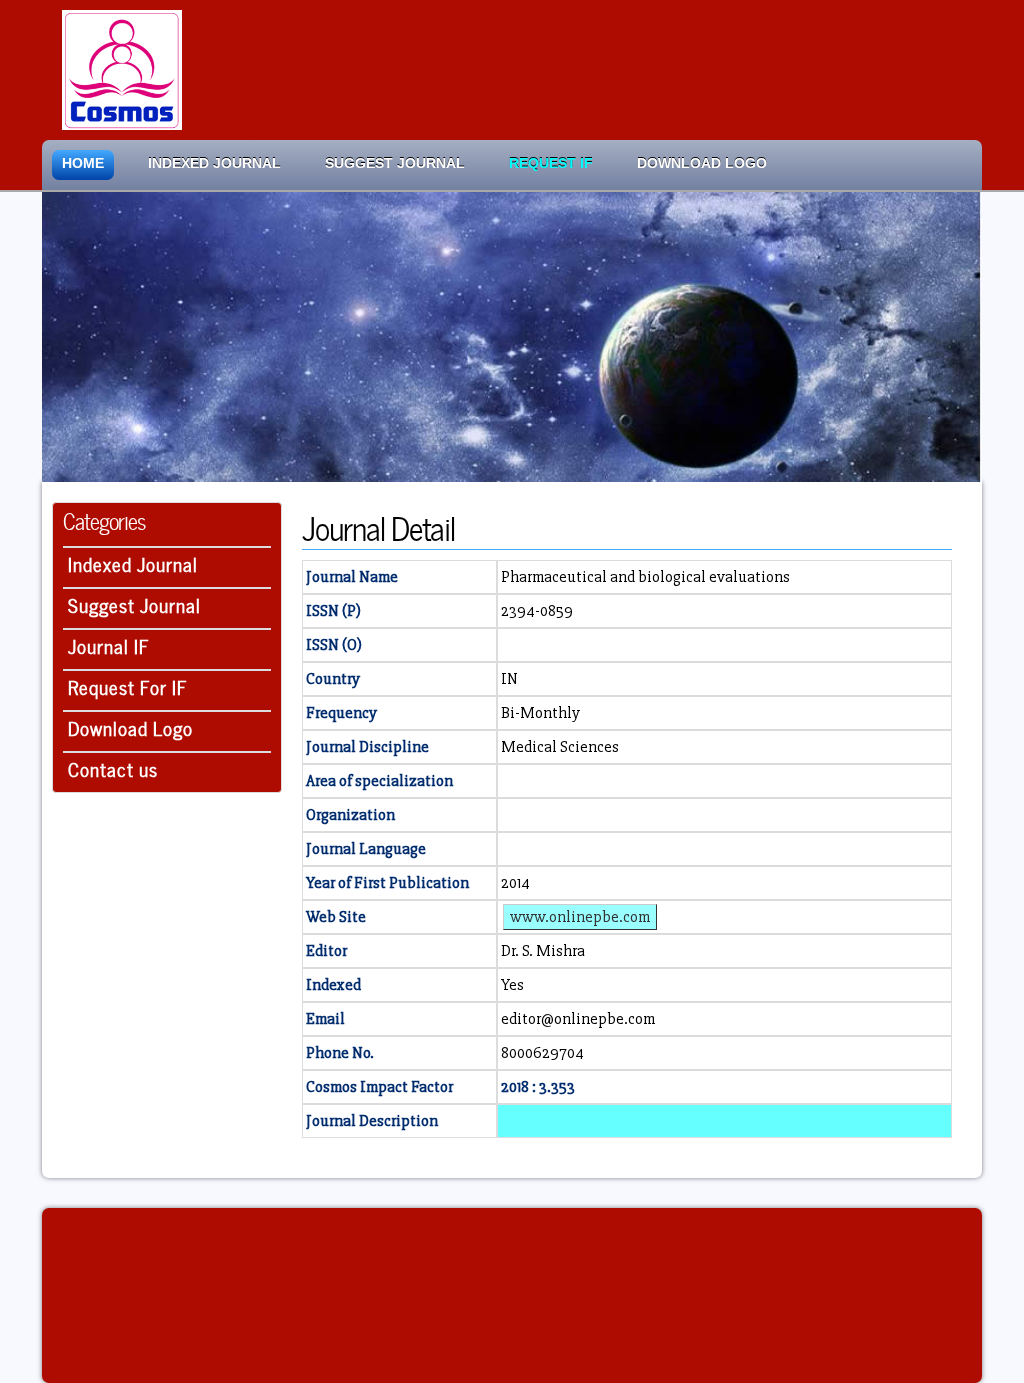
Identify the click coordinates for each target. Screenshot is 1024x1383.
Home (83, 163)
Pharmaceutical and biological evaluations (645, 577)
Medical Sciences (560, 747)
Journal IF (109, 644)
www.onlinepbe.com (580, 917)
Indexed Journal (214, 163)
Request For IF (128, 685)
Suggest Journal (395, 163)
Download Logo (702, 163)
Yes (512, 985)
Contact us (113, 767)
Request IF (551, 163)
